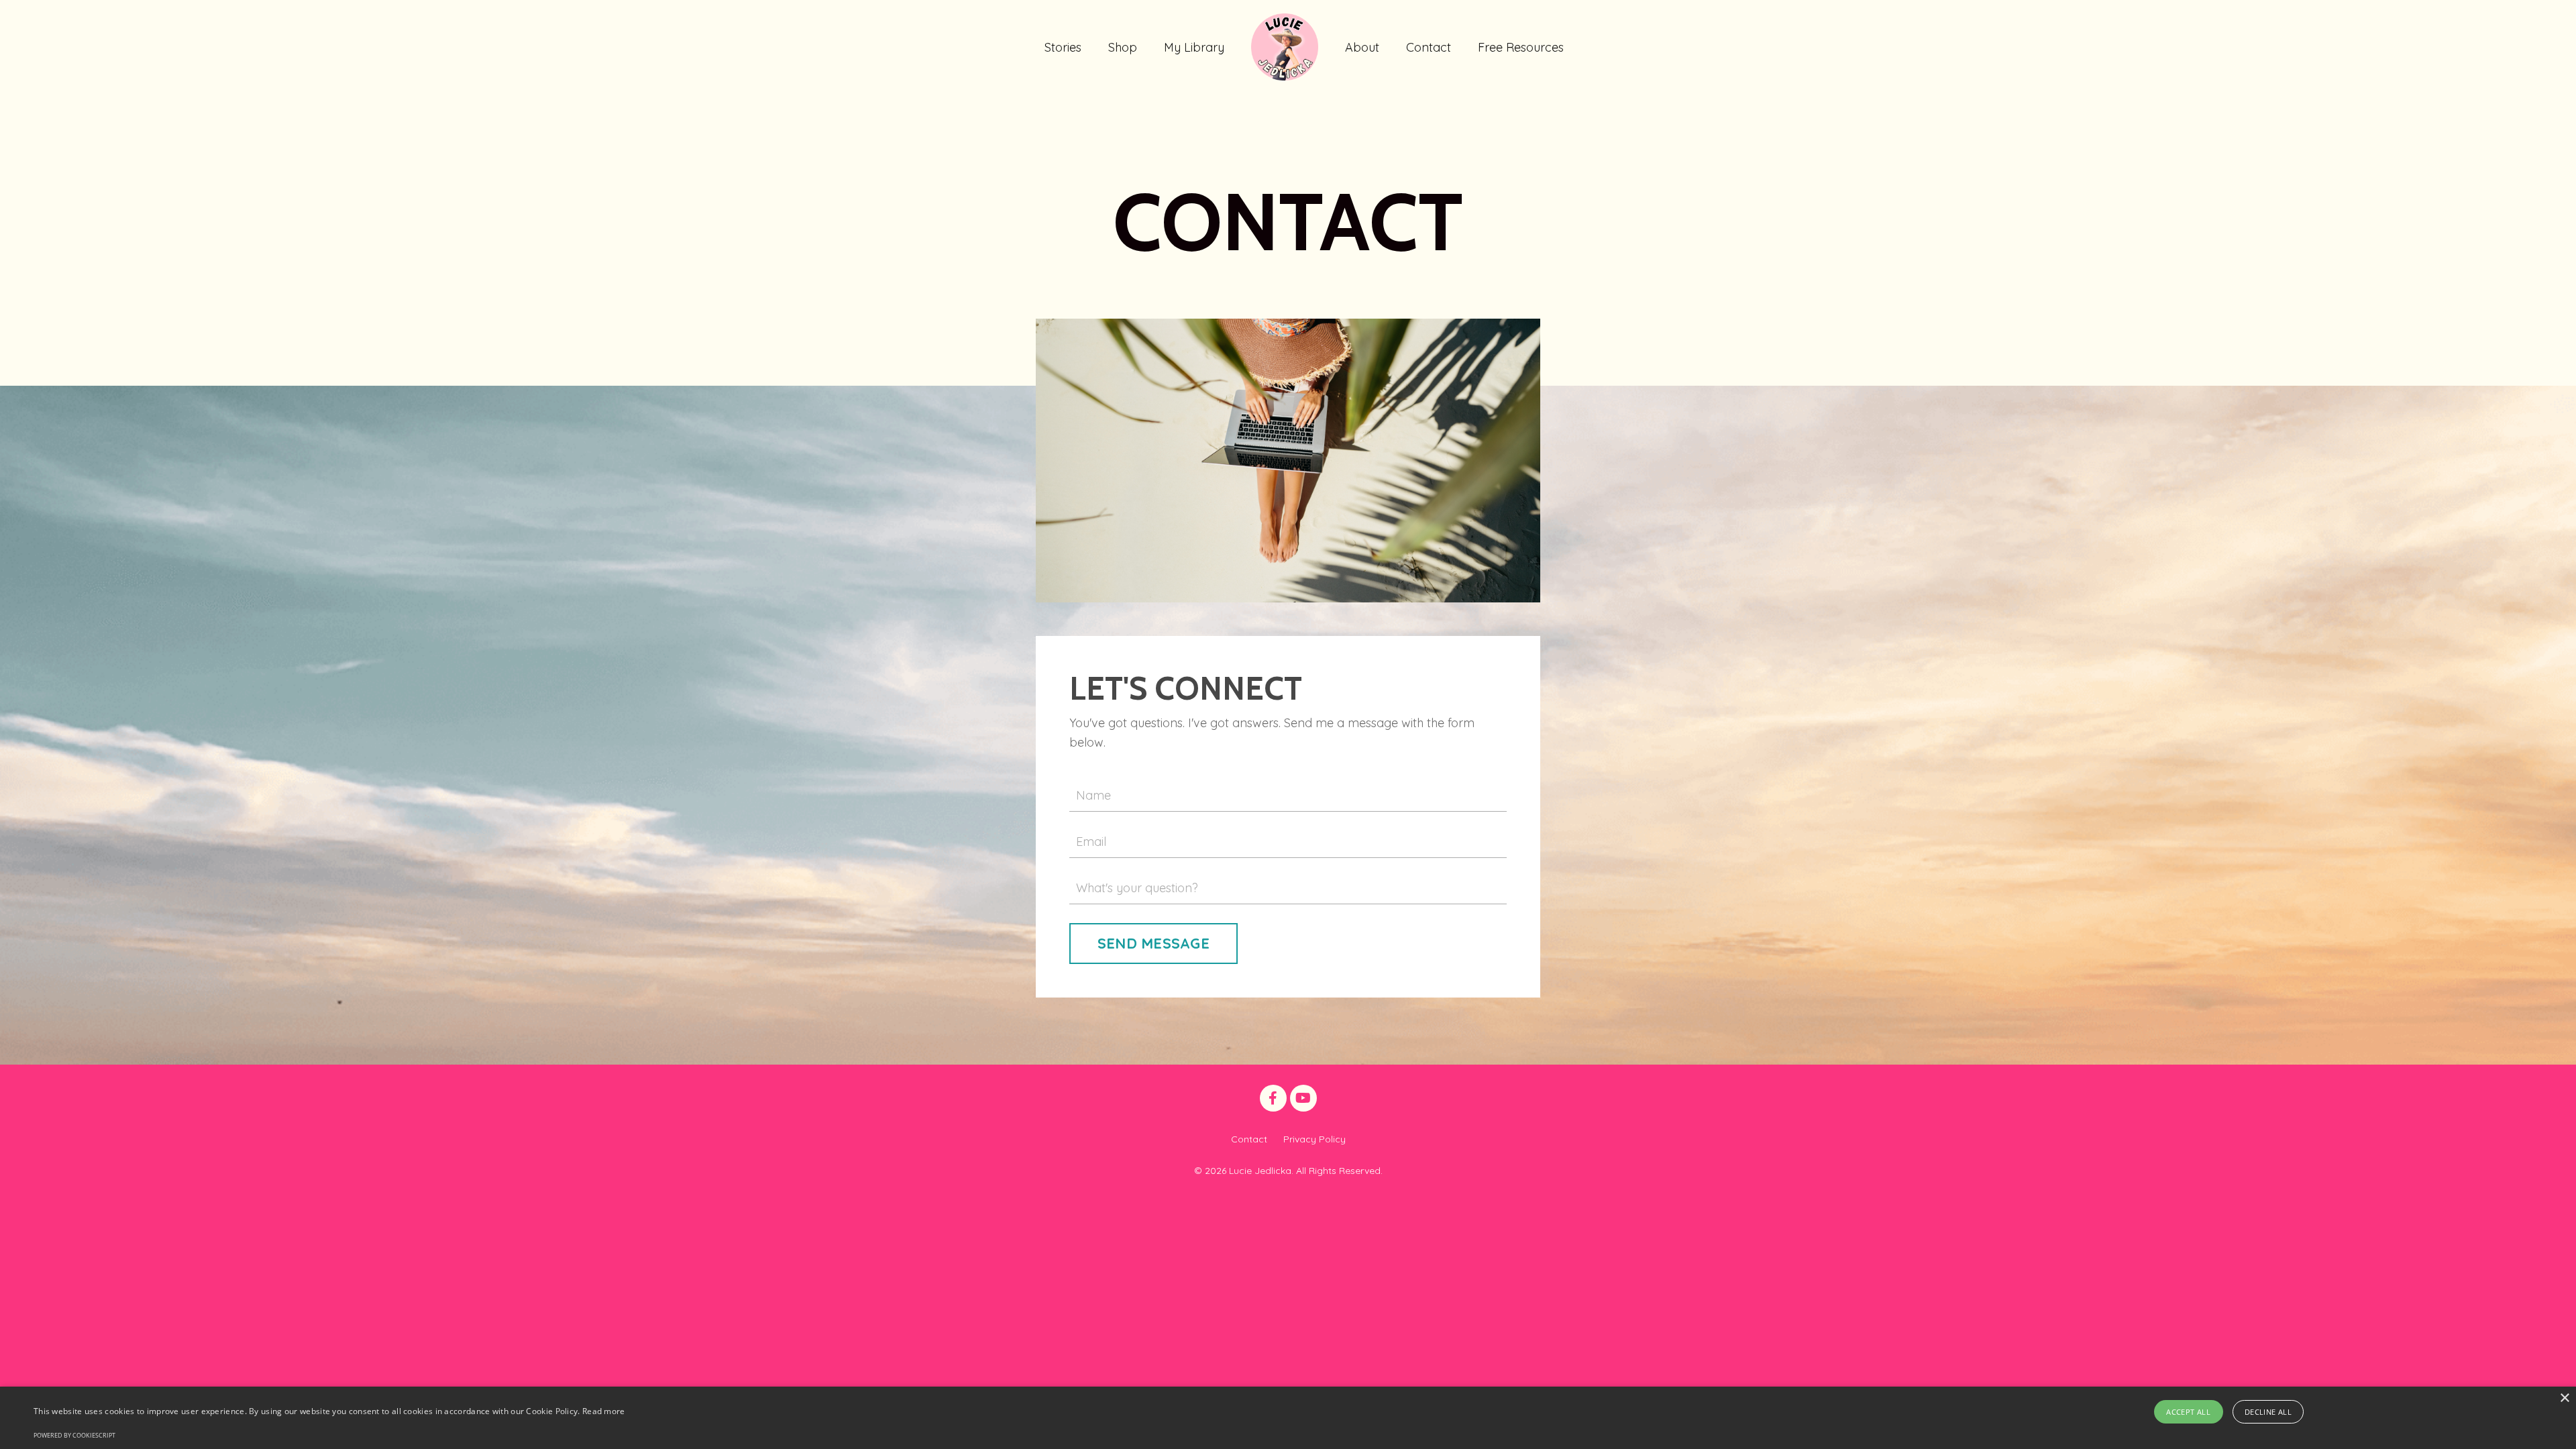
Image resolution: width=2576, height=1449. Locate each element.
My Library (1194, 47)
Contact (1429, 47)
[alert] (1288, 1418)
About (1362, 47)
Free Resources (1521, 47)
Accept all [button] (2188, 1412)
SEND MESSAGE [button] (1153, 943)
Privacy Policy (1314, 1139)
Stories (1063, 47)
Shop (1123, 47)
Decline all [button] (2268, 1412)
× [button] (2564, 1398)
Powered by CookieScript (74, 1435)
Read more (604, 1411)
